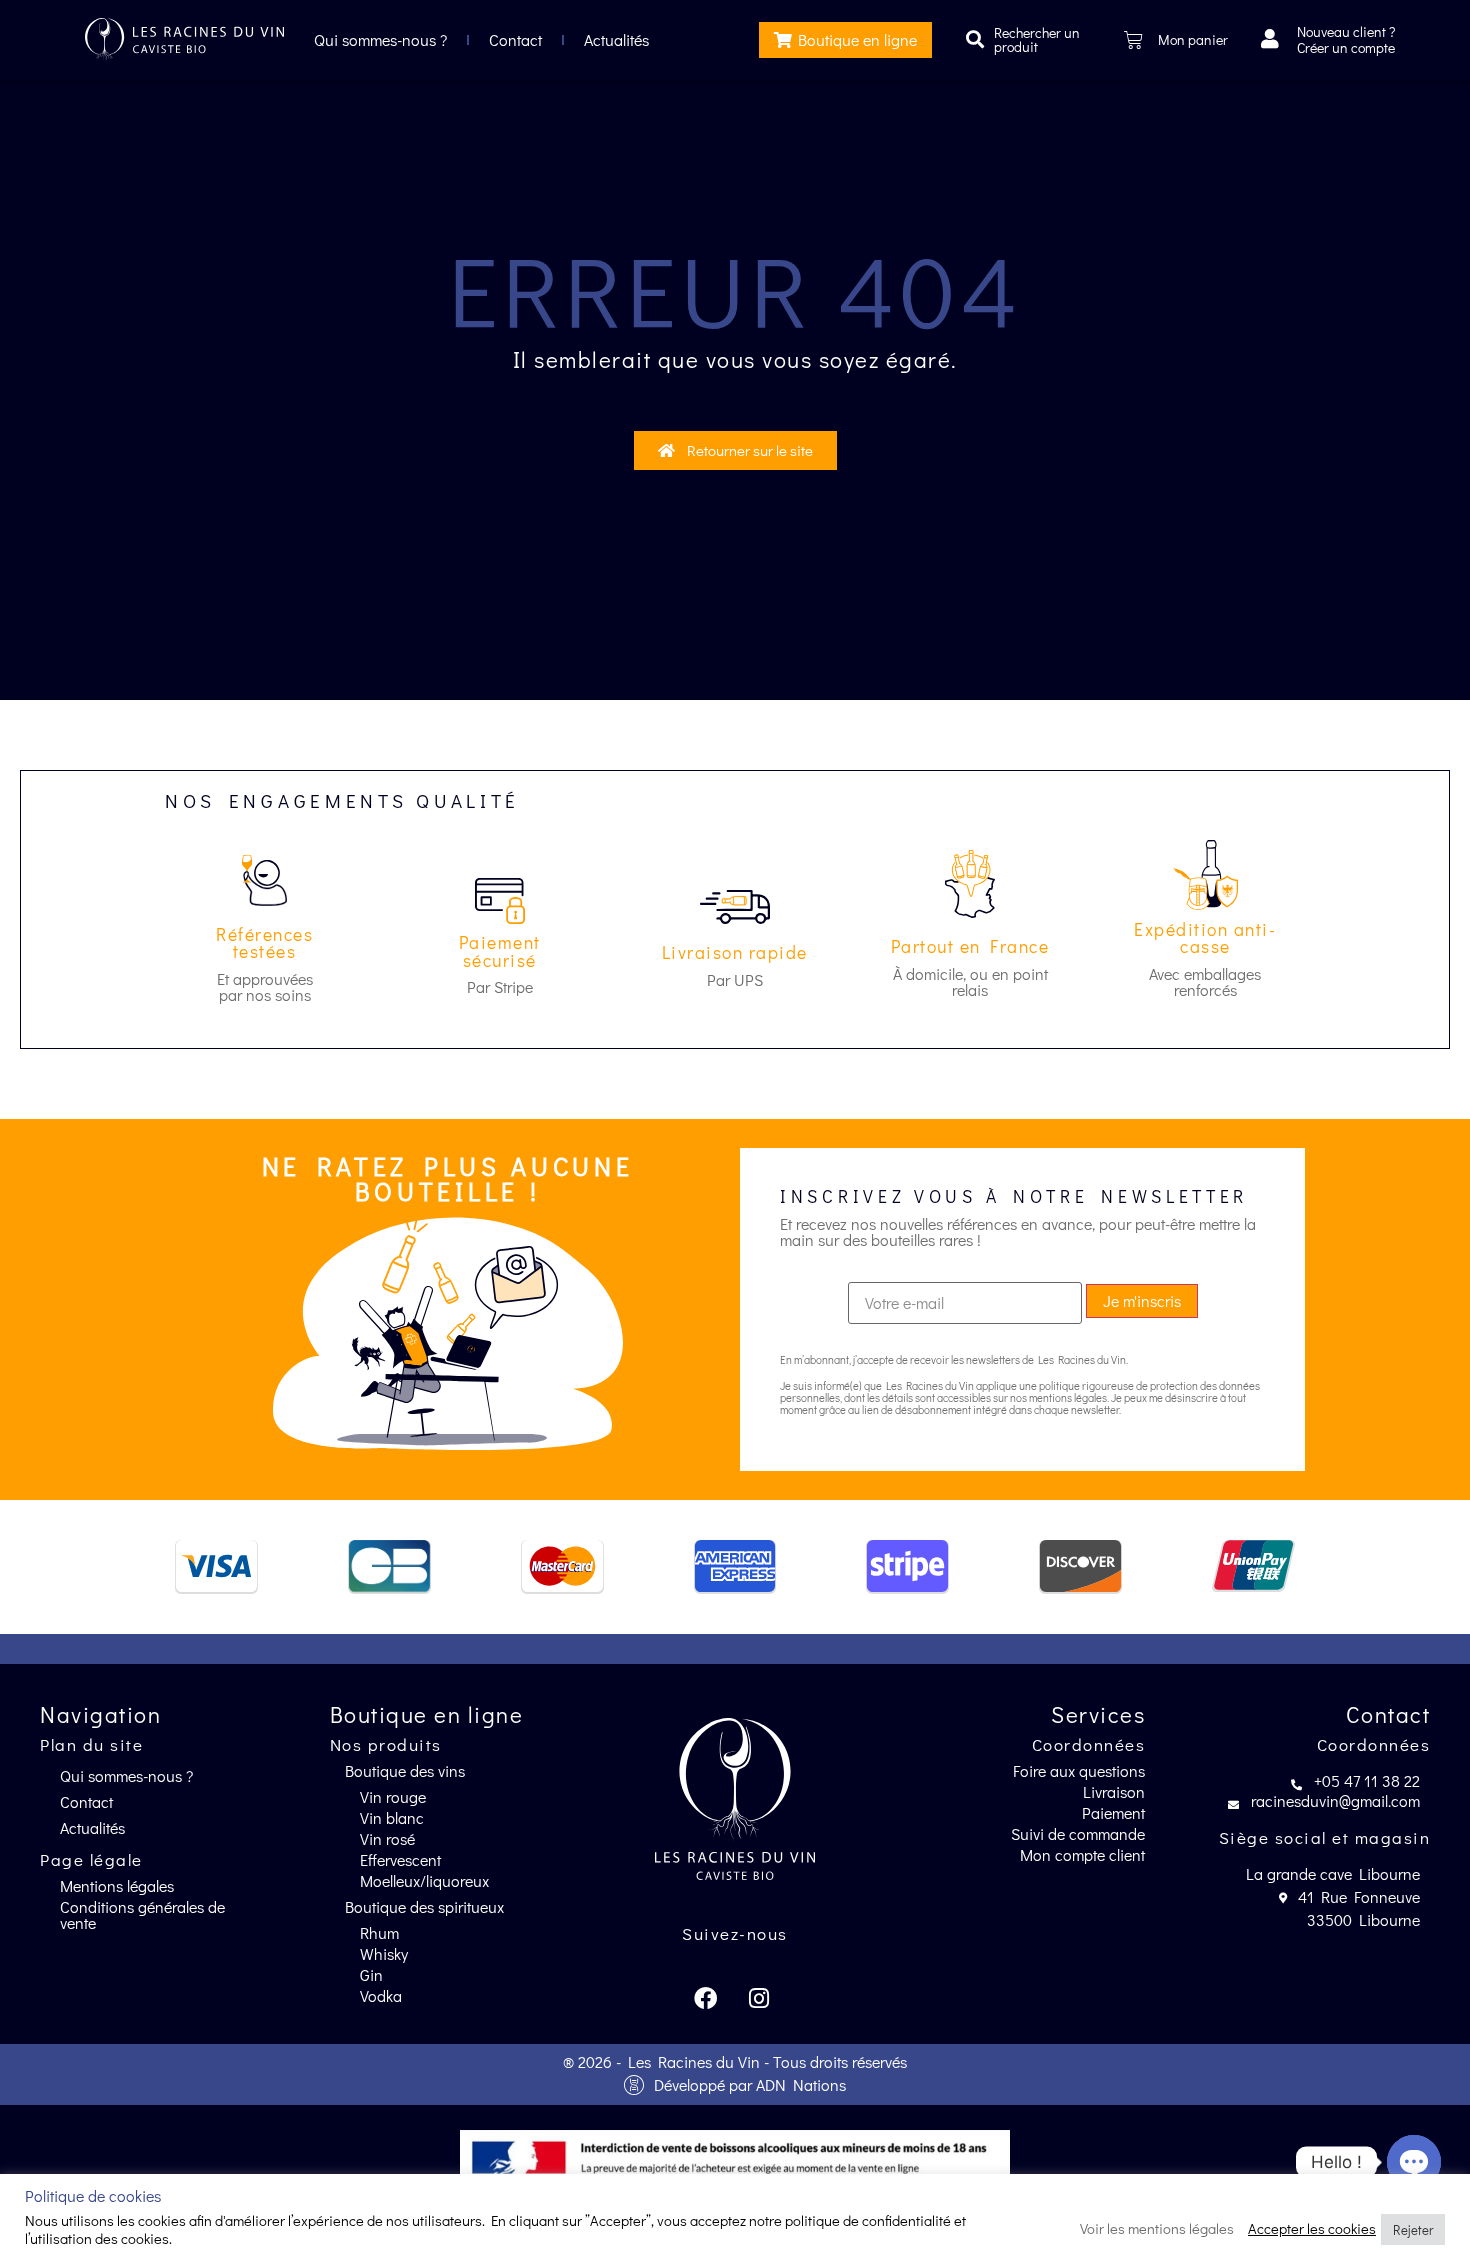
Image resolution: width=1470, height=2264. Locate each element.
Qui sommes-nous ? (380, 39)
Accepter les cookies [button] (1312, 2229)
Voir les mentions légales (1157, 2229)
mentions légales (1068, 1397)
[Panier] (1133, 40)
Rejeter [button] (1413, 2229)
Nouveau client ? (1346, 31)
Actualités (616, 39)
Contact (515, 39)
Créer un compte (1346, 47)
